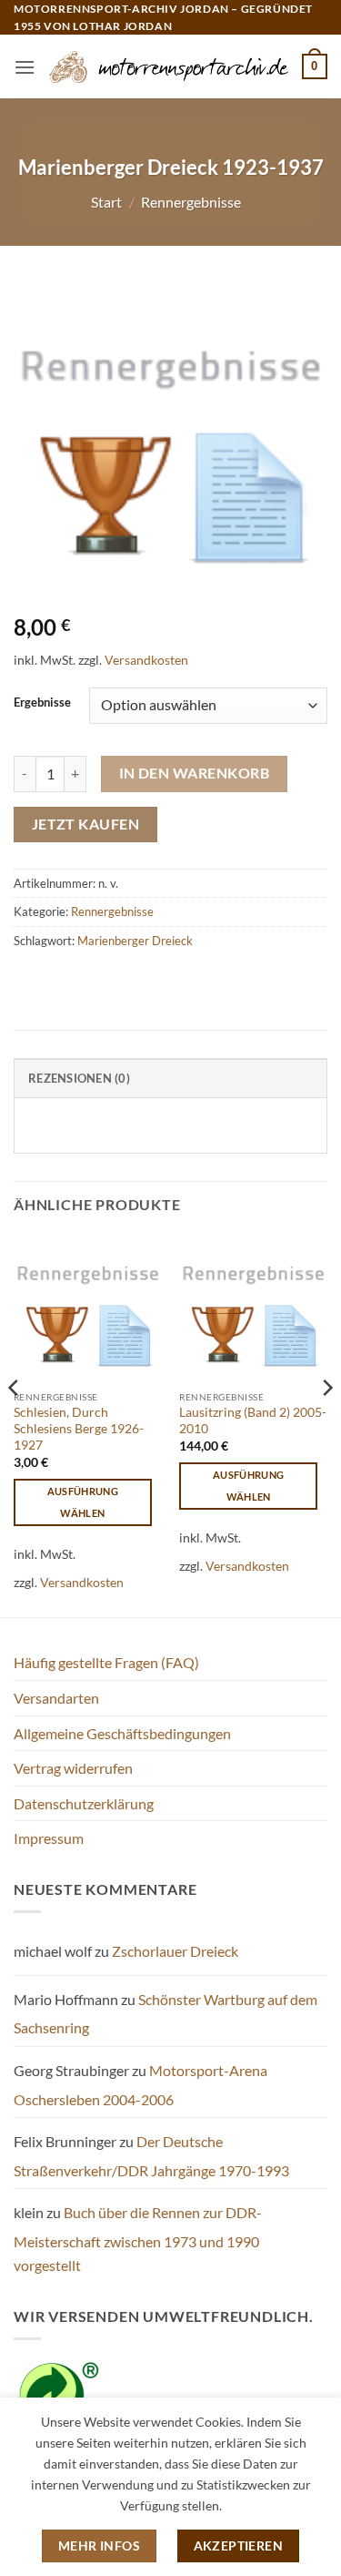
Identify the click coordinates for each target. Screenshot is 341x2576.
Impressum (49, 1838)
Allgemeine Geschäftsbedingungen (122, 1733)
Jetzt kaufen (86, 824)
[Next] (326, 1424)
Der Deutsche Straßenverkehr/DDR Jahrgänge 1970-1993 (151, 2156)
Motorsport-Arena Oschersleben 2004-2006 (140, 2085)
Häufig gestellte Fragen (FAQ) (106, 1662)
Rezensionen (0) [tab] (79, 1078)
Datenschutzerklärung (84, 1803)
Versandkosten (146, 660)
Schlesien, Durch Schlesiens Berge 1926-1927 (79, 1428)
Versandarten (56, 1698)
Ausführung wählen (83, 1502)
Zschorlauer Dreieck (175, 1951)
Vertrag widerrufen (73, 1768)
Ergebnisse (42, 703)
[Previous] (15, 1424)
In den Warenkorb (194, 773)
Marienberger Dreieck (135, 941)
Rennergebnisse (191, 202)
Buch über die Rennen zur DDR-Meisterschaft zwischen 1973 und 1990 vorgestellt (138, 2238)
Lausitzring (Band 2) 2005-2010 (253, 1420)
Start (106, 202)
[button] (25, 67)
